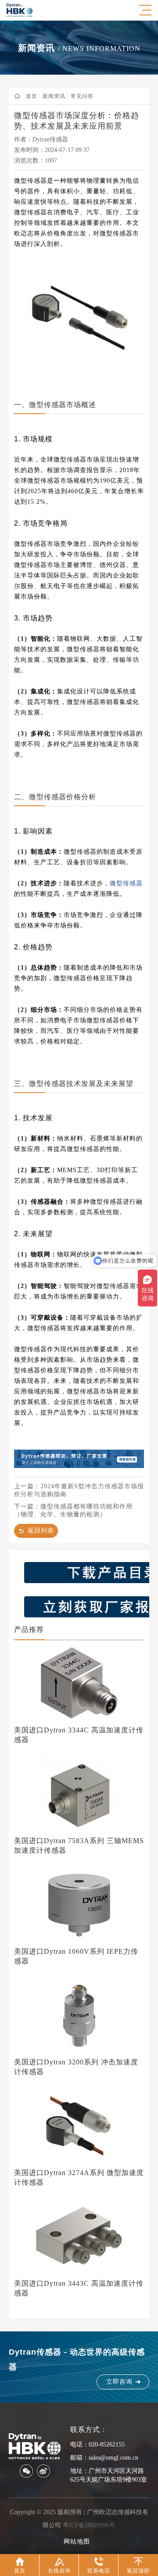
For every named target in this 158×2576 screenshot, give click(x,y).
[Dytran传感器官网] (20, 16)
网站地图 (77, 2542)
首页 (32, 96)
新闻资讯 (54, 96)
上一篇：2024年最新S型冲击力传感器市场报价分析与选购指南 (79, 1490)
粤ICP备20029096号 (89, 2525)
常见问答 (82, 96)
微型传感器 (126, 883)
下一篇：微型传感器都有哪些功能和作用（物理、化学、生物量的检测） (73, 1510)
